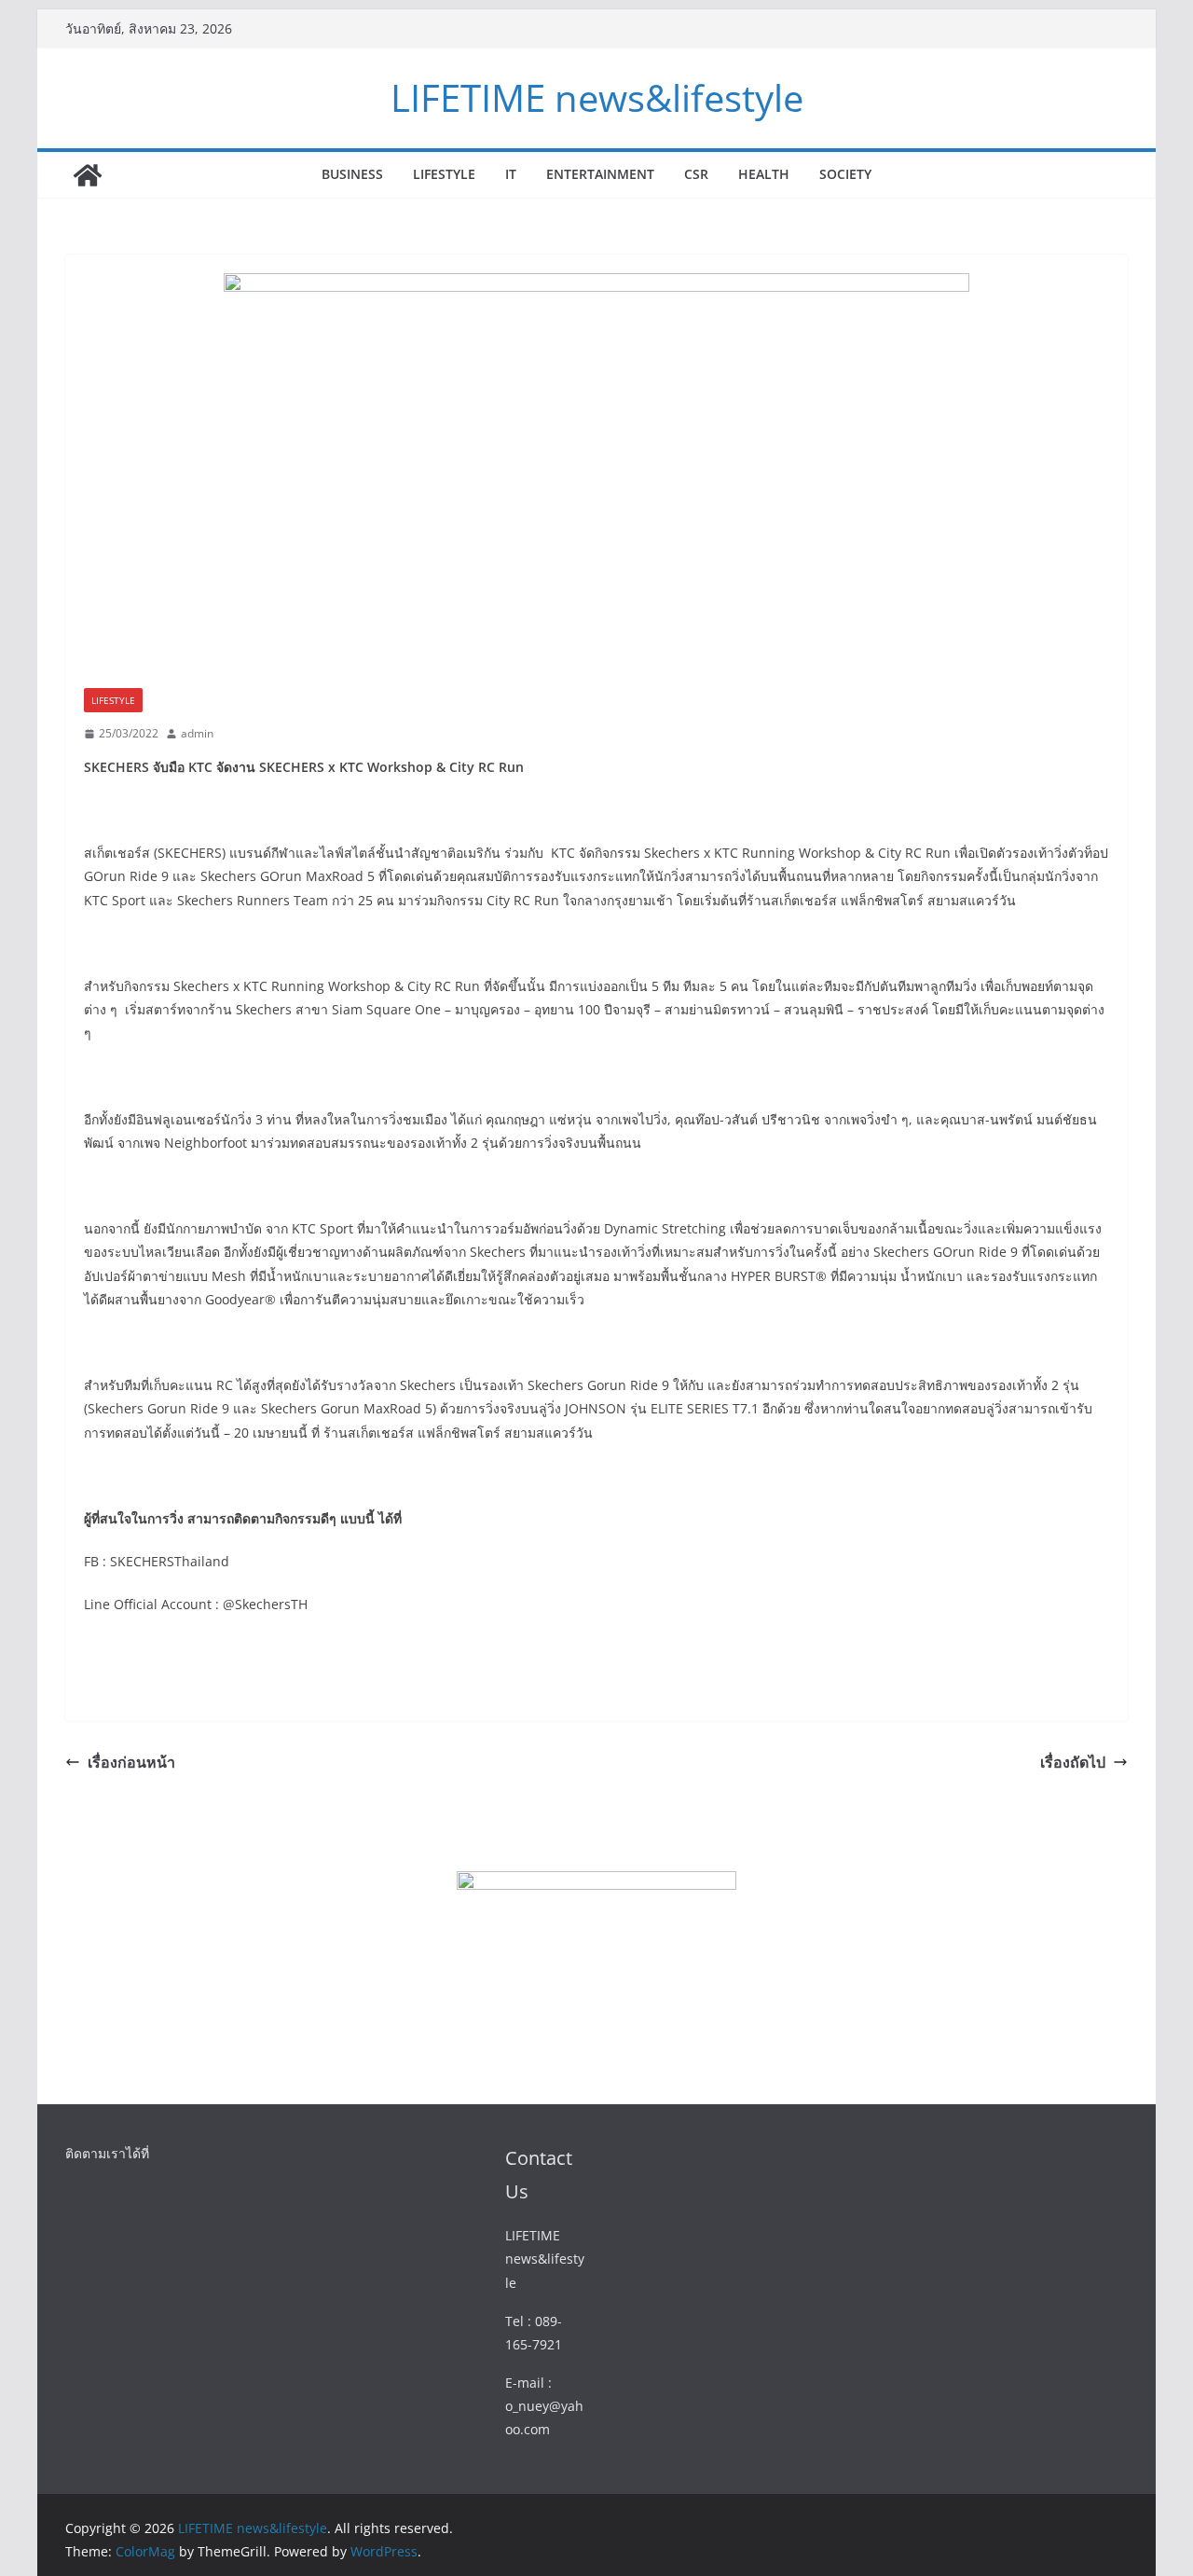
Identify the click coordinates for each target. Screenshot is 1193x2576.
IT (511, 174)
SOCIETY (845, 174)
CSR (696, 174)
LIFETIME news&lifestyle (597, 97)
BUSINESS (352, 174)
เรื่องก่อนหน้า (131, 1762)
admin (197, 733)
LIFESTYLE (444, 174)
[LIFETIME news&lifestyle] (88, 175)
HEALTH (764, 174)
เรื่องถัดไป (1073, 1762)
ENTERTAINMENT (600, 174)
